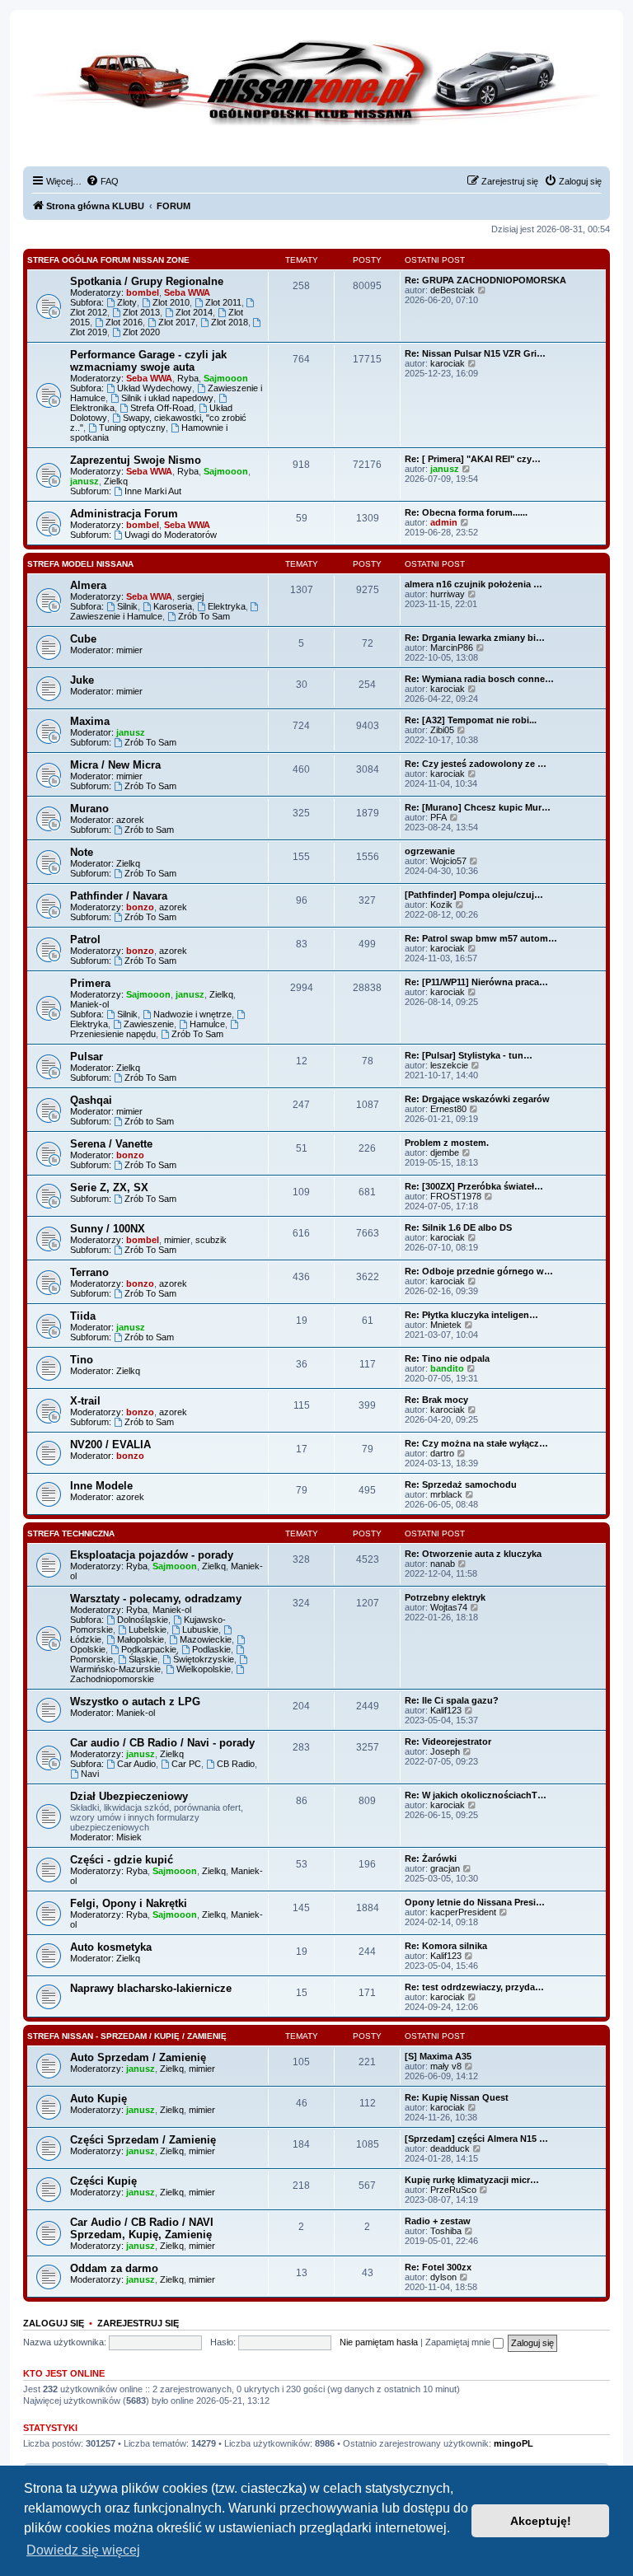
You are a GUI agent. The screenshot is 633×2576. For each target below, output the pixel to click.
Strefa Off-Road (162, 408)
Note (82, 852)
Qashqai (91, 1100)
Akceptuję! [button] (541, 2521)
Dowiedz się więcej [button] (83, 2550)
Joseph (445, 1751)
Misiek (129, 1837)
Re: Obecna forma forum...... (466, 512)
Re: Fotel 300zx (438, 2267)
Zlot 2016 (124, 322)
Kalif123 (446, 1710)
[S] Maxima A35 (438, 2056)
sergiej (190, 596)
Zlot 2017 (177, 322)
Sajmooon (226, 378)
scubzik (211, 1240)
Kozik (441, 905)
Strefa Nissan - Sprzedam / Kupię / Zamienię (127, 2036)
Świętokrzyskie (204, 1659)
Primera (90, 983)
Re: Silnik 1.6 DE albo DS (458, 1227)
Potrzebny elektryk (445, 1597)
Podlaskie (211, 1649)
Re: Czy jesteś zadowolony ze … (476, 764)
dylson (443, 2277)
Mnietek (446, 1325)
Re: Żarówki (431, 1858)
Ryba (188, 378)
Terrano (89, 1272)
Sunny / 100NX (108, 1229)
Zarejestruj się (138, 2323)
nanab (443, 1564)
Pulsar (87, 1057)
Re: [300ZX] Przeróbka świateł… (474, 1186)
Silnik (127, 606)
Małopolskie (141, 1639)
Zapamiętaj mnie (459, 2342)
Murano (89, 809)
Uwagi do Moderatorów (171, 535)
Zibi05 (442, 730)
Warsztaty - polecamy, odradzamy (156, 1599)
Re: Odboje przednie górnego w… (479, 1271)
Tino (82, 1360)
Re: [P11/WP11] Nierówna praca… (476, 982)
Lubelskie (148, 1629)
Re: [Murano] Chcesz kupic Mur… (478, 807)
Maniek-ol (89, 1004)
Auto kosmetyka (111, 1947)
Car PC (186, 1764)
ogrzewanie (430, 851)
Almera (88, 585)
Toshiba (446, 2231)
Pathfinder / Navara (119, 896)
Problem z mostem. (447, 1143)
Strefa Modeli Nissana (80, 564)
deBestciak (452, 290)
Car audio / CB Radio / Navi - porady (162, 1743)
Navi (90, 1774)
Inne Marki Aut (153, 491)
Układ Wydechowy (155, 388)
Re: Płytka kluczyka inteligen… (471, 1315)
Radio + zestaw (438, 2221)
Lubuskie (200, 1629)
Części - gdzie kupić (122, 1860)
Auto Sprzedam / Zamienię (138, 2057)
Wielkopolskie (204, 1669)
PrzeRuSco (453, 2190)
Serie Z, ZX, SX (109, 1187)
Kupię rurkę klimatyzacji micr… (472, 2180)
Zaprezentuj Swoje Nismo (136, 460)
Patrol (85, 940)
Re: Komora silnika (446, 1946)
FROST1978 (456, 1196)
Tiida (83, 1316)
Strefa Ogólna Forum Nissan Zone (108, 260)
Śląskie (143, 1659)
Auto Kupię (98, 2099)
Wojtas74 (449, 1607)
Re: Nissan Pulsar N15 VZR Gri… (475, 353)
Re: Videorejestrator (448, 1741)
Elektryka (227, 606)
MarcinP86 (452, 648)
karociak (448, 363)
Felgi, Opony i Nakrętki (129, 1903)
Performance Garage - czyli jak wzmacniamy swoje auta (148, 361)
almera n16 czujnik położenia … (474, 584)
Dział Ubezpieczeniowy (129, 1796)
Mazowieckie (206, 1639)
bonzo (140, 907)
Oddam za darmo (114, 2268)
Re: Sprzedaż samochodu (461, 1484)
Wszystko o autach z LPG (135, 1702)
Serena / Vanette (111, 1144)
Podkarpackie (149, 1649)
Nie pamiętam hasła (379, 2342)
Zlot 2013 (141, 312)
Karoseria (173, 606)
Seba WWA (187, 292)
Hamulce (207, 1024)
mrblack (446, 1494)
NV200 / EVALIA (110, 1445)
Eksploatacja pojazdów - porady (152, 1555)
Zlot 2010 (171, 302)
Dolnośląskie (143, 1620)
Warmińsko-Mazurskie (115, 1669)
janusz (84, 481)
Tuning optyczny (132, 428)
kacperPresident (463, 1912)
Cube (83, 639)
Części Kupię (103, 2181)
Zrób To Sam (204, 616)
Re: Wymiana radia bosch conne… (479, 679)
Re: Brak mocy (436, 1400)
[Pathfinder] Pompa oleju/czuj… (474, 895)
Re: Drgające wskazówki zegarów (477, 1099)
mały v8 (446, 2066)
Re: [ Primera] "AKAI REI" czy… (473, 459)
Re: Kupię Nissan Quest (457, 2097)
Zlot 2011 (223, 302)
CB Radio (236, 1764)
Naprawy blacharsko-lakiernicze (151, 1988)
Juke (82, 680)
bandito (447, 1368)
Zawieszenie (149, 1024)
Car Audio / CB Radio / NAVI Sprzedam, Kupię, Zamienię (142, 2228)
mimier (129, 650)
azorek (130, 820)
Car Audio (136, 1764)
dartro (442, 1453)
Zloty (127, 302)
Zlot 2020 (141, 332)
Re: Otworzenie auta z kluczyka (473, 1554)
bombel (143, 292)
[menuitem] (102, 181)
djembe (445, 1152)
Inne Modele (101, 1486)
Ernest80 (448, 1109)
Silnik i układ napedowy (167, 398)
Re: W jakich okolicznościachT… (476, 1795)
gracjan (445, 1868)
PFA (438, 817)
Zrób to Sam (149, 830)
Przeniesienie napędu (113, 1034)
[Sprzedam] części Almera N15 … (476, 2139)
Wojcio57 (448, 861)
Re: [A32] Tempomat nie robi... (471, 720)
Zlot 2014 (194, 312)
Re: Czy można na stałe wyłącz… (476, 1443)
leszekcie (449, 1065)
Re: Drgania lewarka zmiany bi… (475, 638)
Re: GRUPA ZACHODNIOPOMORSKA (485, 280)
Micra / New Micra (115, 765)
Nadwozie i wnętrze (192, 1014)
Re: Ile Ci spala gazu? (452, 1700)
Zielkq (116, 481)
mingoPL (513, 2443)
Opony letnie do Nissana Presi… (475, 1902)
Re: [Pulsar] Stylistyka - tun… (469, 1055)
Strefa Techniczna (71, 1533)
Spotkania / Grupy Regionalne (147, 281)
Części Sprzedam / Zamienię (143, 2140)
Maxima (90, 721)
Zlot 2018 (230, 322)
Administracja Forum (124, 514)
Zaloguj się (54, 2323)
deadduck (450, 2148)
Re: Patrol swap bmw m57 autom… (481, 938)
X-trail (85, 1401)
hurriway (448, 594)
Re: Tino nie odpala (447, 1358)
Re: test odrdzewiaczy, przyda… (474, 1987)
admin (444, 522)
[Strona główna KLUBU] (316, 99)
